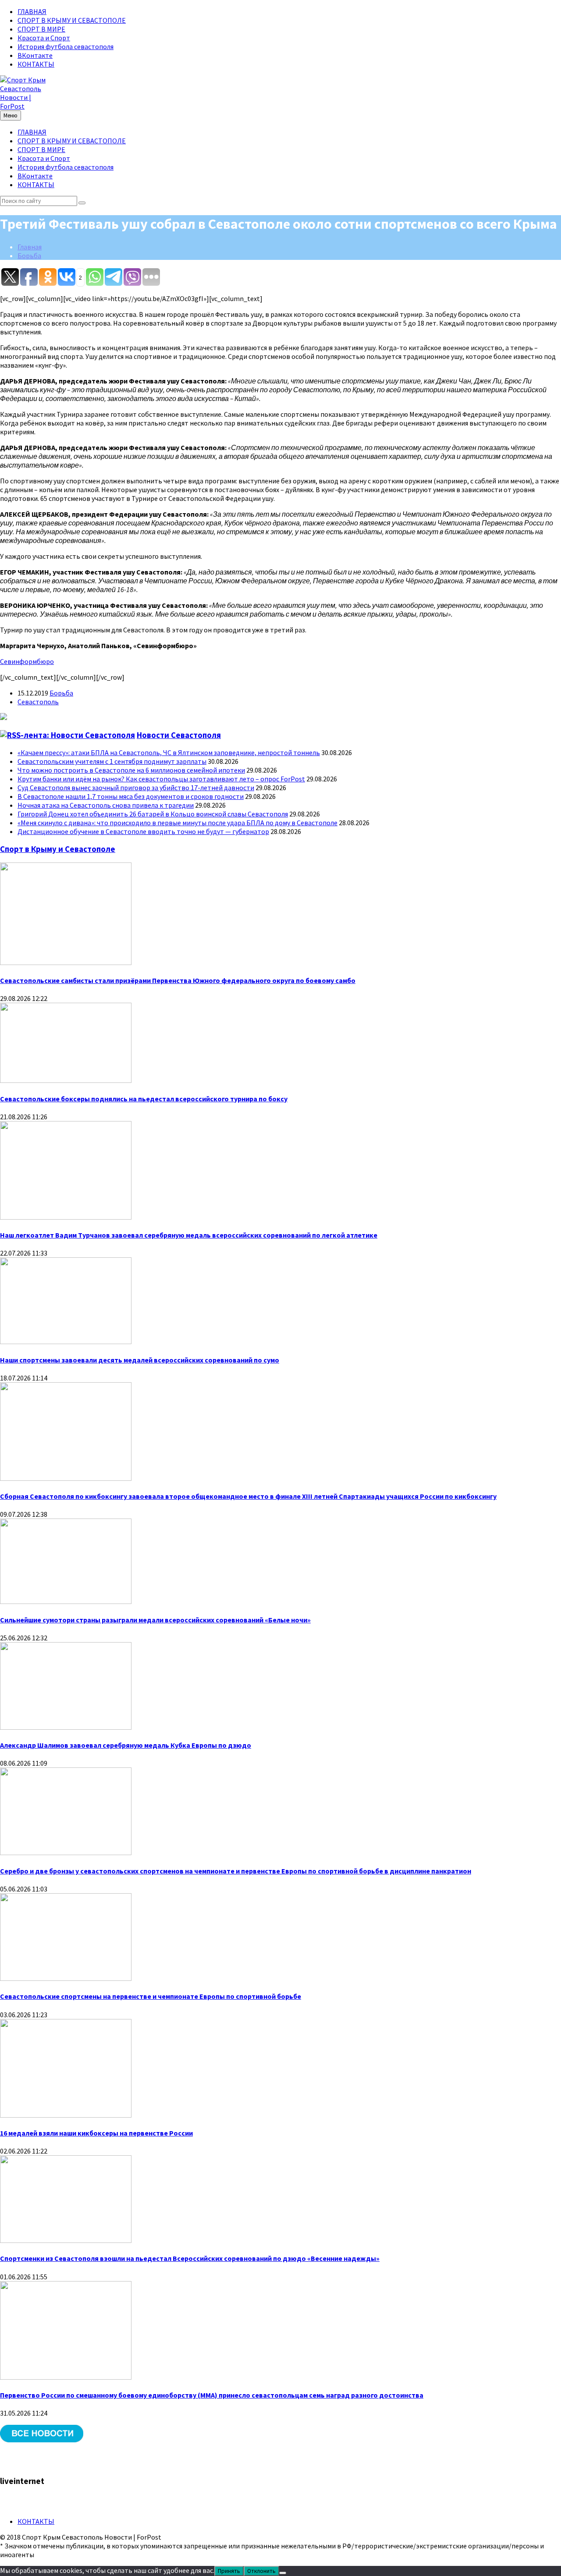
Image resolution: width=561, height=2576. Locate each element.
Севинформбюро (27, 661)
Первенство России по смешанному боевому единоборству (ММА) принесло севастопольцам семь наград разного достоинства (212, 2395)
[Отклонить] (283, 2573)
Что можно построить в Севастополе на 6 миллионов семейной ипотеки (131, 770)
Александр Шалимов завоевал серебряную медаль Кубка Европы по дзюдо (126, 1745)
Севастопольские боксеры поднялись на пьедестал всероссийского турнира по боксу (144, 1099)
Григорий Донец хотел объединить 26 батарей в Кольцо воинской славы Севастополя (153, 814)
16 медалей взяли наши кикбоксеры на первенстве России (96, 2133)
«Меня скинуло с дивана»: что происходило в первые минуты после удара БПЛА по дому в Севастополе (178, 823)
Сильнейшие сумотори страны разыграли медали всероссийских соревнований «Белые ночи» (155, 1620)
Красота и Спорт (44, 38)
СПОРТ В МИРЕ (41, 29)
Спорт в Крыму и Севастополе (58, 849)
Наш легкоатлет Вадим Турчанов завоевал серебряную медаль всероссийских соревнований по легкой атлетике (189, 1235)
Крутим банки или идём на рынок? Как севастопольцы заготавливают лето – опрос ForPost (161, 779)
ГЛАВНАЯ (32, 11)
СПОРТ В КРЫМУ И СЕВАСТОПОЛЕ (72, 20)
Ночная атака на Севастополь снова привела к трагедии (106, 805)
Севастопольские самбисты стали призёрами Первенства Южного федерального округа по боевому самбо (178, 980)
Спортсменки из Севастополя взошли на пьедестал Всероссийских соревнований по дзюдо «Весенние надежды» (190, 2258)
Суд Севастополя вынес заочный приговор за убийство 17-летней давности (136, 788)
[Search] (82, 203)
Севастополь (38, 702)
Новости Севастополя (179, 735)
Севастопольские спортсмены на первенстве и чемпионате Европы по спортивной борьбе (151, 1996)
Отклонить (261, 2571)
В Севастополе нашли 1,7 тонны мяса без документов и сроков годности (131, 796)
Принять (229, 2571)
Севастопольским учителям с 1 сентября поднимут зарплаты (112, 761)
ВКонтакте (35, 55)
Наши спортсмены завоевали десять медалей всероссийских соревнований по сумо (140, 1360)
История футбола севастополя (66, 46)
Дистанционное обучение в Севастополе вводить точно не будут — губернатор (143, 831)
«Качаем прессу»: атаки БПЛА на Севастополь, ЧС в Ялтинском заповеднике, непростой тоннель (169, 752)
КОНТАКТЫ (36, 64)
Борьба (29, 255)
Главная (30, 247)
